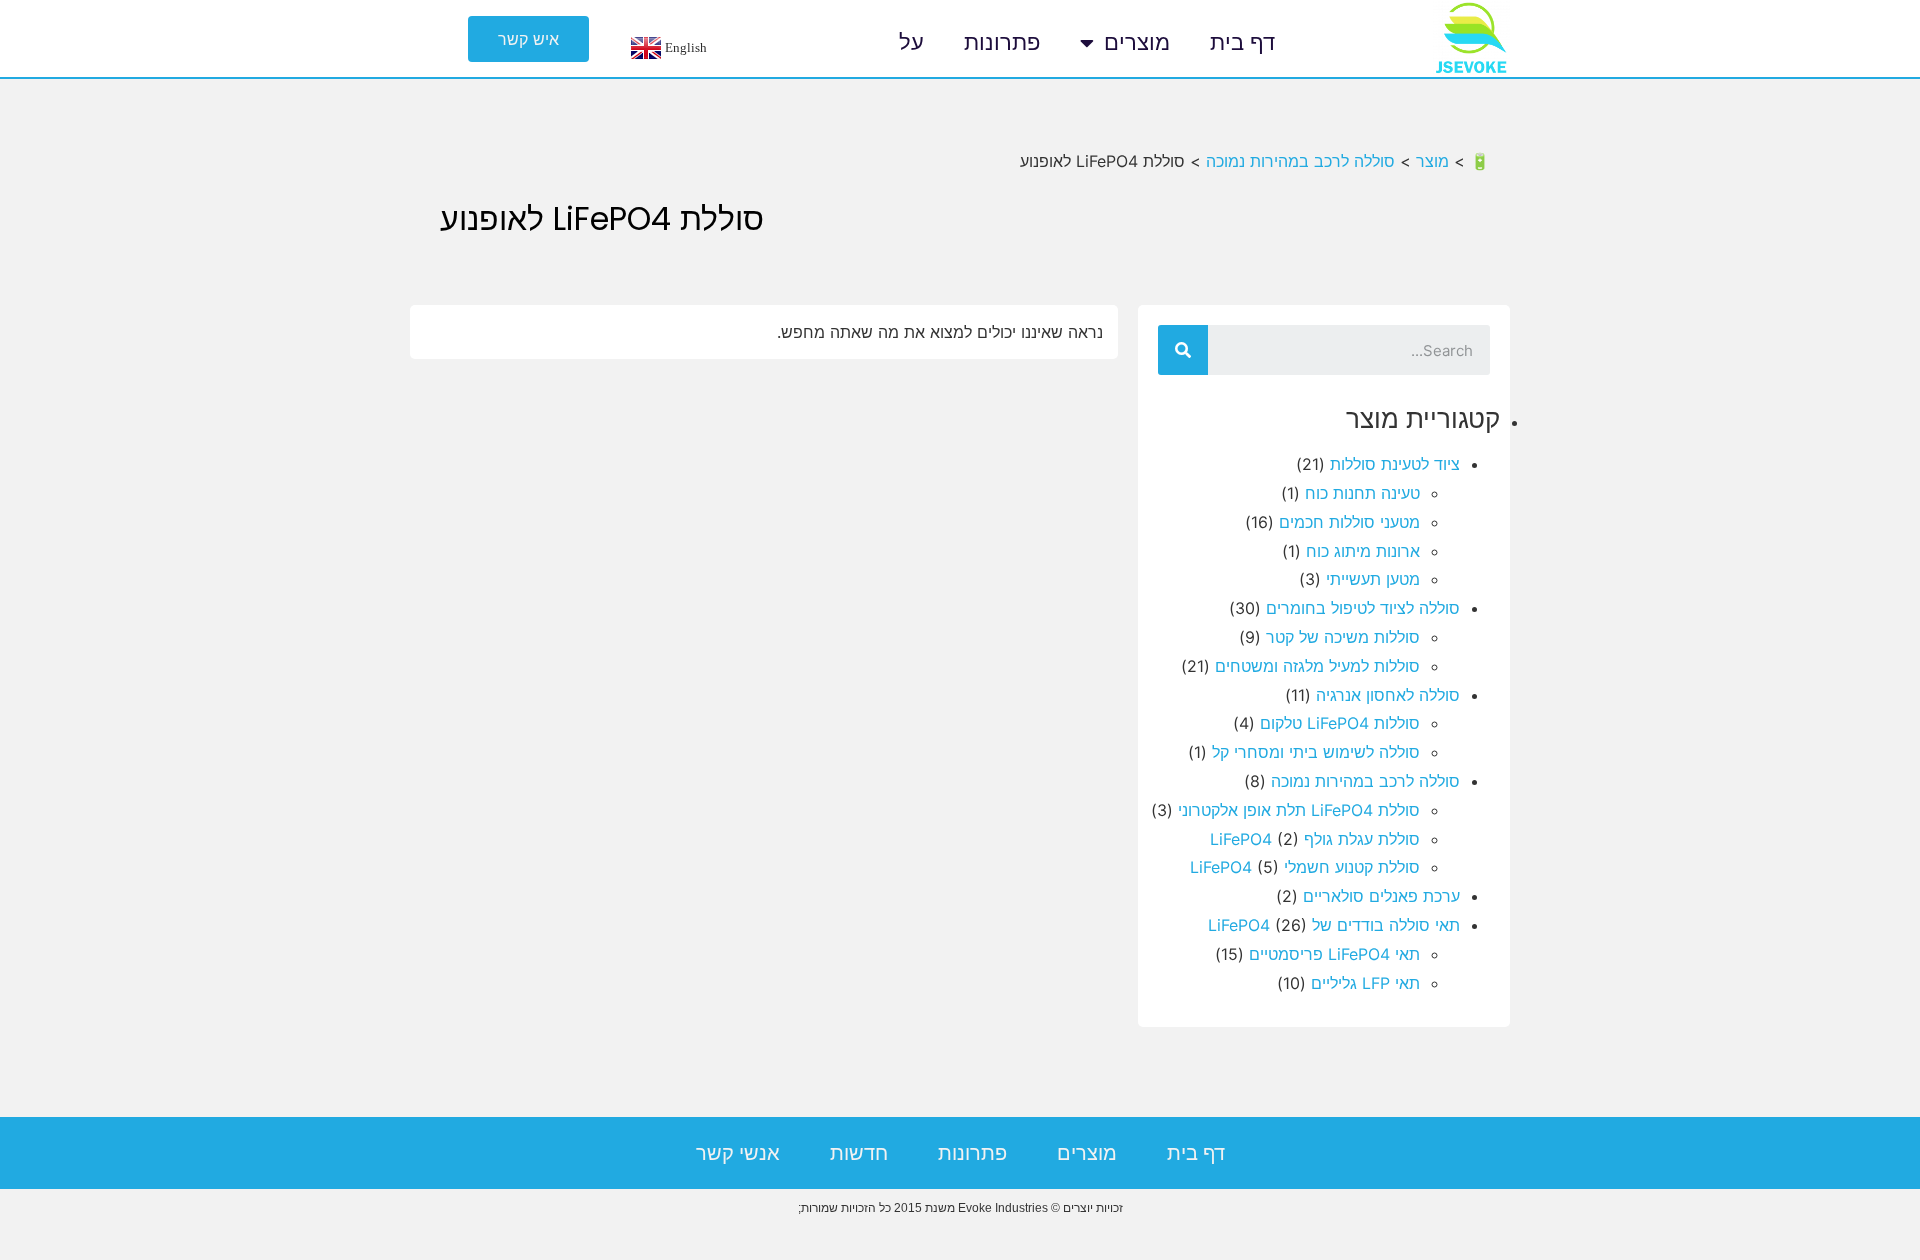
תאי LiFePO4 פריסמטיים (1334, 954)
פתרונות (1002, 42)
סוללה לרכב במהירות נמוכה (1365, 781)
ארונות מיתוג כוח (1363, 551)
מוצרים (1137, 42)
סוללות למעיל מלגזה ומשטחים (1317, 666)
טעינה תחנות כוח (1362, 493)
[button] (528, 39)
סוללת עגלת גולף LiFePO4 (1315, 839)
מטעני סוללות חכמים (1349, 522)
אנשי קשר (738, 1153)
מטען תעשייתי (1373, 579)
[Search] (1183, 350)
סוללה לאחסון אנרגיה (1388, 695)
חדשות (859, 1153)
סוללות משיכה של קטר (1343, 637)
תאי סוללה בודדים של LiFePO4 (1334, 925)
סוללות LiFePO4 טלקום (1340, 723)
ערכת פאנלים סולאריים (1381, 896)
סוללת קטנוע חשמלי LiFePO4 (1305, 867)
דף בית (1242, 42)
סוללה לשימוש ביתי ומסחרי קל (1316, 752)
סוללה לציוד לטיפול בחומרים (1363, 608)
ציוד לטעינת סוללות (1395, 464)
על (911, 42)
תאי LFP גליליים (1365, 983)
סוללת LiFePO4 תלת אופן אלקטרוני (1299, 810)
